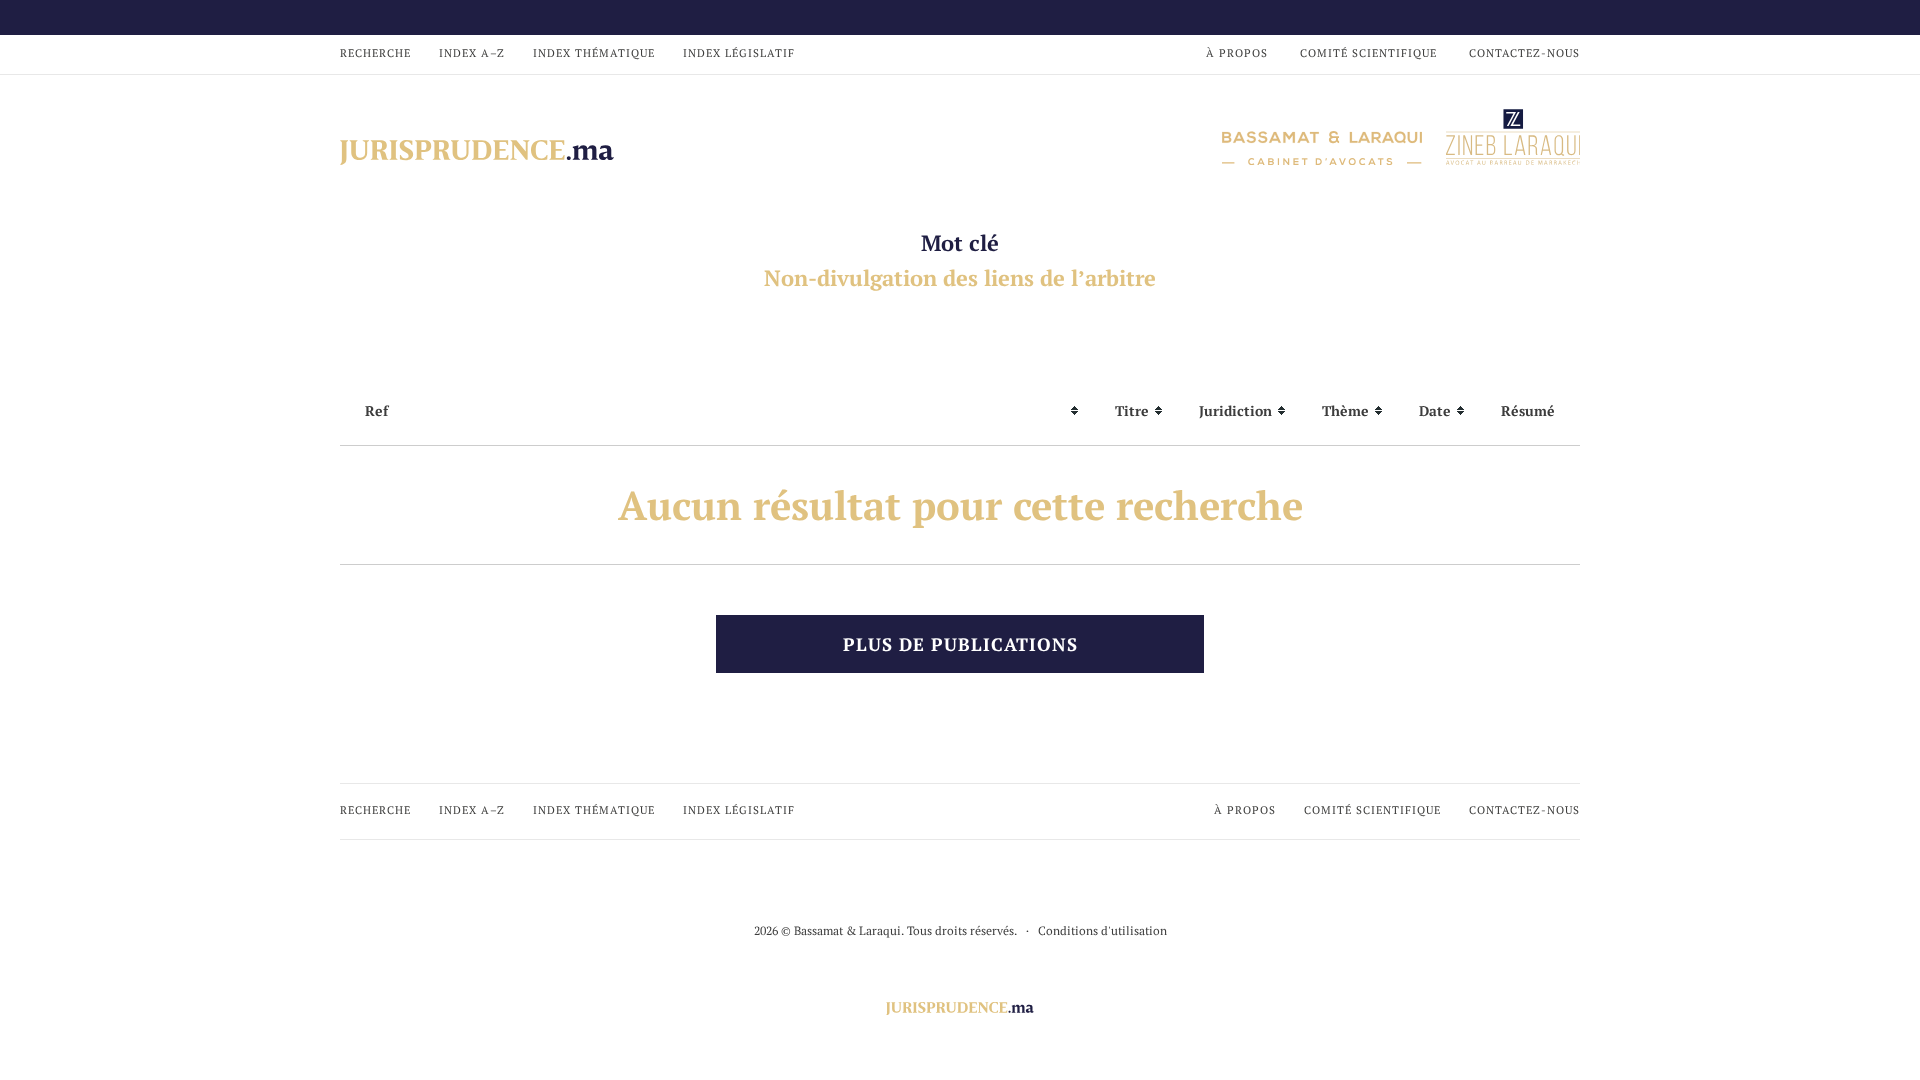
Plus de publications (960, 644)
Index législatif (739, 53)
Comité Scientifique (1368, 53)
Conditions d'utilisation (1102, 930)
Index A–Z (472, 53)
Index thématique (594, 53)
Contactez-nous (1524, 53)
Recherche (375, 53)
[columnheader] (715, 411)
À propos (1237, 53)
